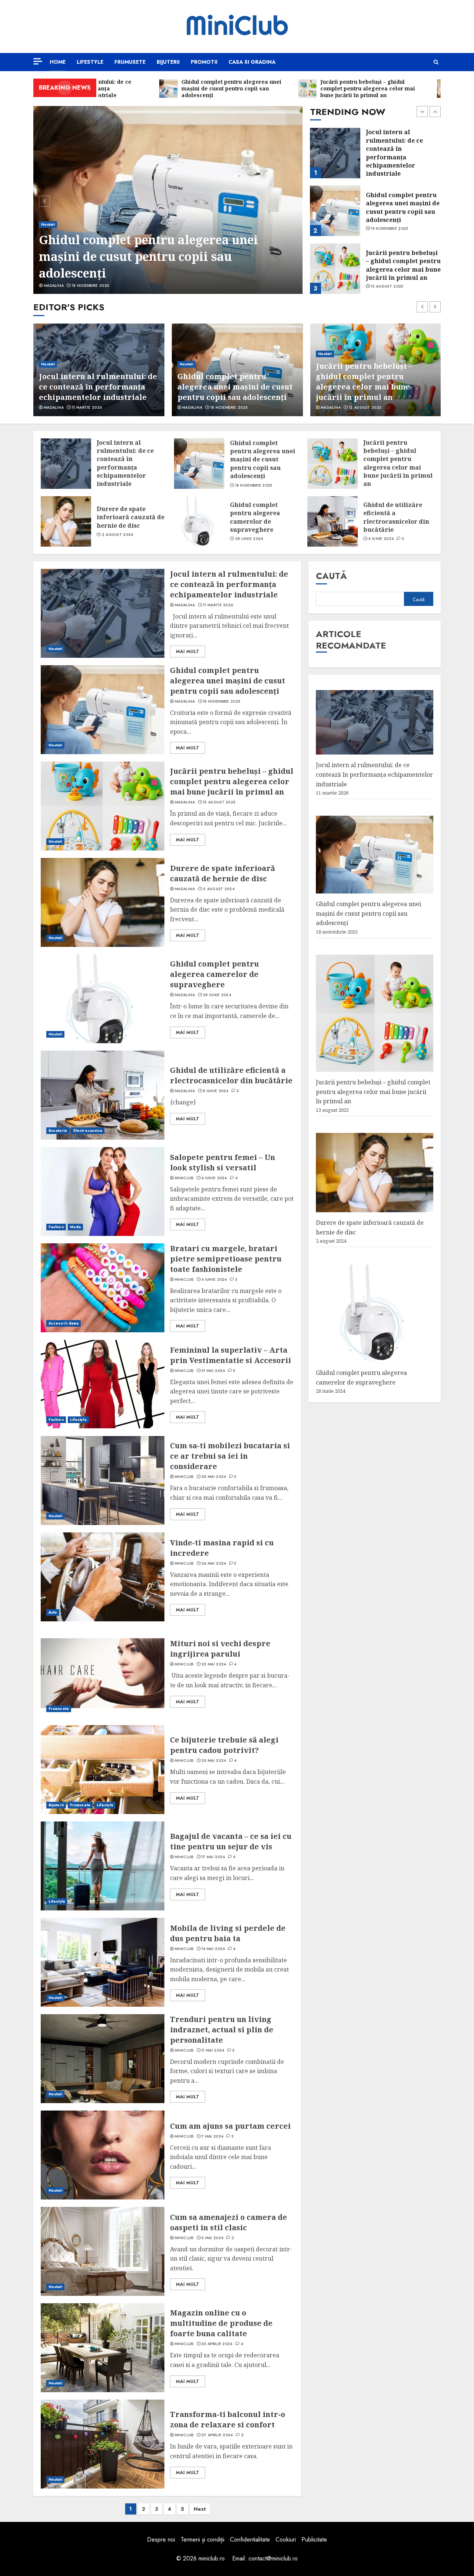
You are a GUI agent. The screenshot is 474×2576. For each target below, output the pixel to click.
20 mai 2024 (214, 1761)
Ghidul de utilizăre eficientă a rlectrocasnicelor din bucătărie (396, 517)
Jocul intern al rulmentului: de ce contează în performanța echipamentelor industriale (125, 463)
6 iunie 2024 (214, 1178)
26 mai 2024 (214, 1564)
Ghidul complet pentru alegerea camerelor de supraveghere (255, 517)
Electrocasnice (88, 1130)
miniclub (184, 1178)
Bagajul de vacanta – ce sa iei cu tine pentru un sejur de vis (231, 1841)
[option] (168, 200)
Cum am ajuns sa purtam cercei (230, 2126)
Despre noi (161, 2539)
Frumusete (130, 62)
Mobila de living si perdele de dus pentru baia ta (228, 1933)
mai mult (188, 652)
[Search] (436, 62)
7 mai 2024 (212, 2136)
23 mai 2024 (214, 1664)
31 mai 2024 (213, 1371)
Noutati (48, 224)
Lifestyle (90, 62)
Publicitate (314, 2539)
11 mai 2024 (213, 2050)
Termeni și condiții (203, 2539)
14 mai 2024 (213, 1949)
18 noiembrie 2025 (90, 286)
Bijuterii (168, 62)
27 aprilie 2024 (217, 2435)
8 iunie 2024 (381, 539)
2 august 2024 (386, 282)
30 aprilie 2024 (217, 2344)
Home (58, 62)
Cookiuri (286, 2539)
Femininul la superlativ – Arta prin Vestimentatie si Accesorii (231, 1355)
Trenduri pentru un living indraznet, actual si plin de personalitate (222, 2030)
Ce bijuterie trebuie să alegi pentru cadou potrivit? (224, 1745)
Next (200, 2509)
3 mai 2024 (212, 2238)
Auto (53, 1612)
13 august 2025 (387, 229)
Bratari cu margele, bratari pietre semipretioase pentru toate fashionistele (226, 1259)
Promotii (204, 62)
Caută (331, 576)
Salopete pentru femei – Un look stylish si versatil (223, 1162)
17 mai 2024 (213, 1857)
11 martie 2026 (218, 605)
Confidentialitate (250, 2539)
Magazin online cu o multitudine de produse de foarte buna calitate (221, 2323)
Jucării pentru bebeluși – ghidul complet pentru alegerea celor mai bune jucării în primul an (403, 207)
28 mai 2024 (214, 1477)
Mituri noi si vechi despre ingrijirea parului (220, 1649)
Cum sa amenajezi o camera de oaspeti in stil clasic (228, 2222)
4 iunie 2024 (214, 1280)
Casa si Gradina (252, 62)
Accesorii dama (64, 1323)
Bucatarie (58, 1130)
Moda (75, 1227)
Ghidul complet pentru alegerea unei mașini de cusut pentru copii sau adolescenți (148, 256)
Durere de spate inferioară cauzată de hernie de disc (400, 265)
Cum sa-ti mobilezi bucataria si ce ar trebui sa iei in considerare (230, 1456)
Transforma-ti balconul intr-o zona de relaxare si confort (228, 2419)
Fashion (56, 1227)
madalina (54, 286)
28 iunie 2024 (249, 539)
